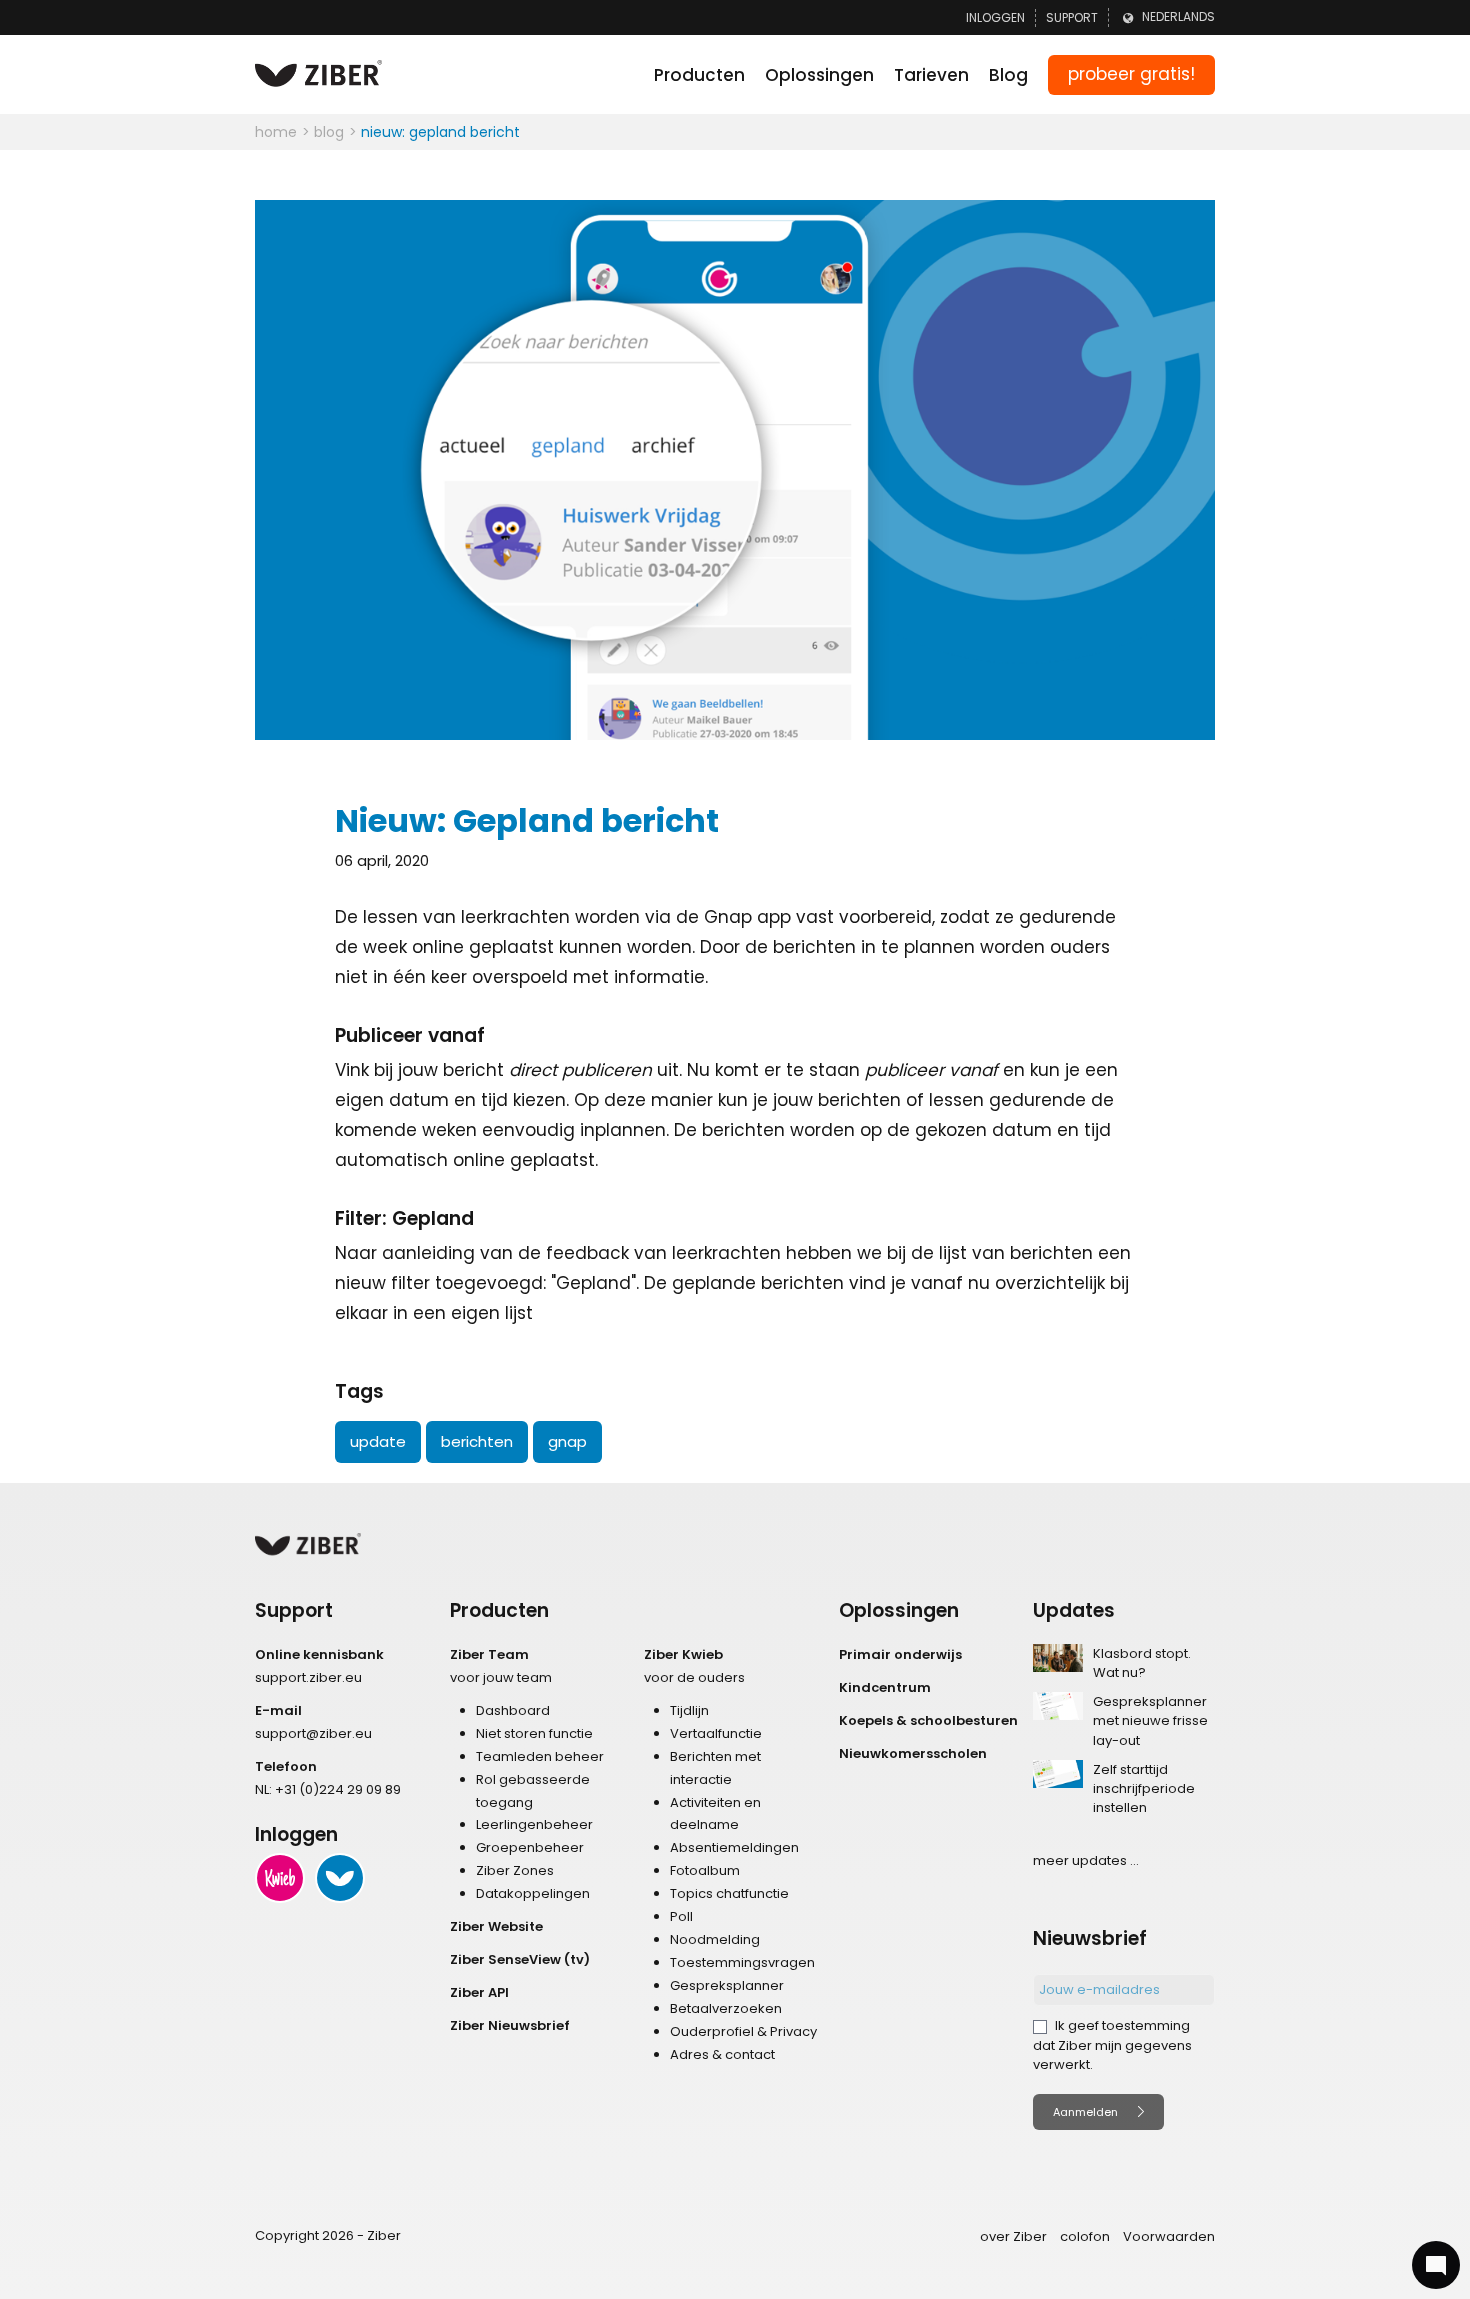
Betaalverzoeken (726, 2008)
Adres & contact (722, 2054)
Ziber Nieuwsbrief (510, 2025)
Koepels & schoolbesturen (928, 1720)
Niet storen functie (534, 1733)
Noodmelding (715, 1939)
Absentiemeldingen (734, 1847)
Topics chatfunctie (729, 1893)
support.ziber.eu (308, 1677)
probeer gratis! (1131, 74)
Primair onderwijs (900, 1654)
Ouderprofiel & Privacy (743, 2031)
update (378, 1441)
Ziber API (479, 1992)
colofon (1085, 2236)
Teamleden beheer (540, 1756)
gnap (567, 1441)
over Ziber (1013, 2236)
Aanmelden (1085, 2112)
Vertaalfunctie (716, 1733)
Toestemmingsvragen (742, 1962)
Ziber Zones (515, 1870)
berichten (477, 1441)
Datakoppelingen (533, 1893)
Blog (1008, 75)
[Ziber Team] (340, 1878)
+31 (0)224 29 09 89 (338, 1789)
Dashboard (513, 1710)
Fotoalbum (705, 1870)
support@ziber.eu (313, 1733)
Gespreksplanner (727, 1985)
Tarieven (931, 75)
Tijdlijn (689, 1710)
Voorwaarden (1169, 2236)
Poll (681, 1916)
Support (1072, 17)
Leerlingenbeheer (534, 1824)
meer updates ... (1086, 1860)
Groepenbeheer (530, 1847)
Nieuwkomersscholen (913, 1753)
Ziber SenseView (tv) (520, 1959)
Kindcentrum (885, 1687)
